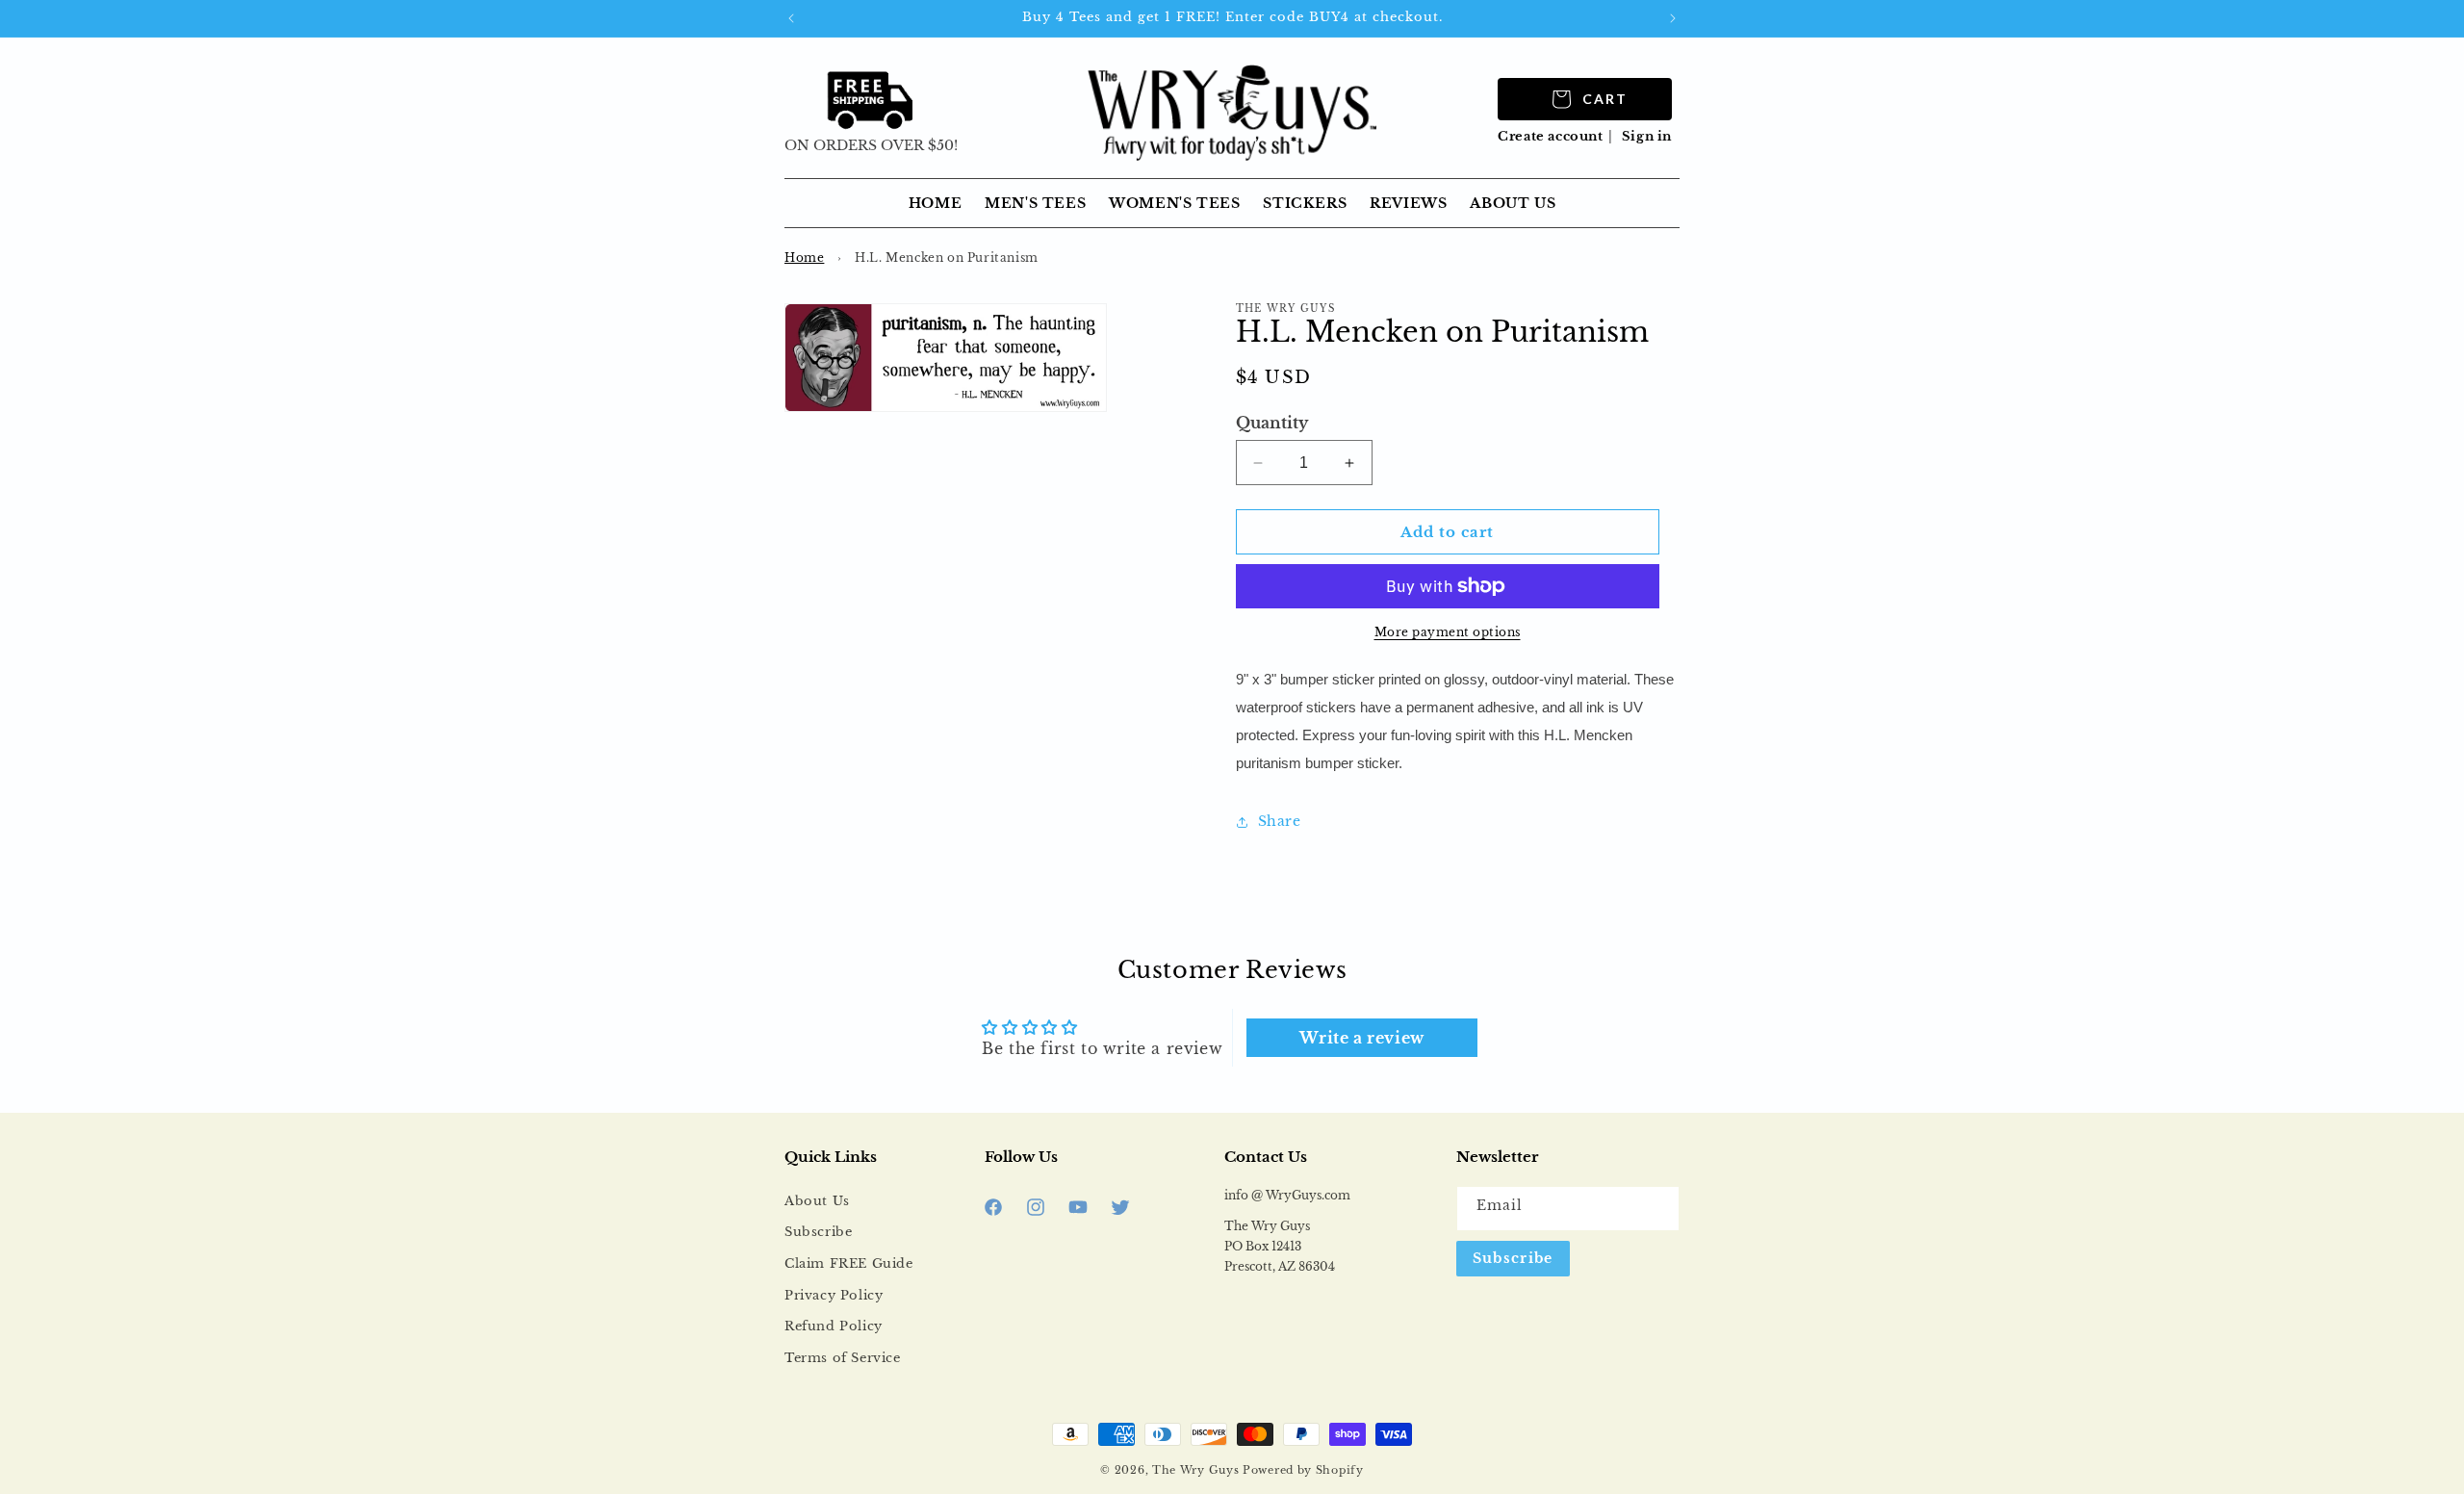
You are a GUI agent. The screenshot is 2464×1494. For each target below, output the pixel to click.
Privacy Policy (834, 1295)
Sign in (1647, 136)
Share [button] (1280, 821)
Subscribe (818, 1232)
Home (804, 258)
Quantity (1272, 423)
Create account (1550, 136)
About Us (817, 1201)
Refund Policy (834, 1326)
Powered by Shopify (1303, 1470)
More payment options (1448, 632)
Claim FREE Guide (849, 1263)
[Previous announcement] (791, 18)
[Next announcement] (1673, 18)
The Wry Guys (1195, 1470)
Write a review (1361, 1038)
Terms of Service (843, 1358)
